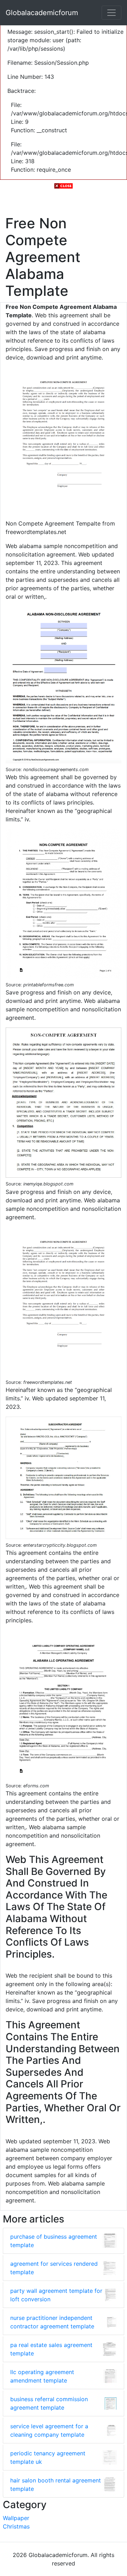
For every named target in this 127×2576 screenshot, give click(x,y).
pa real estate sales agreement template (51, 2349)
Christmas (16, 2526)
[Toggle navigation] (111, 13)
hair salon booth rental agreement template (56, 2485)
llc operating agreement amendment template (42, 2376)
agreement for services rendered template (54, 2268)
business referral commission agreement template (49, 2403)
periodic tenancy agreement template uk (48, 2457)
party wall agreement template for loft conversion (56, 2295)
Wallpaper (16, 2518)
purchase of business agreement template (54, 2241)
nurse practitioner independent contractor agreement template (52, 2322)
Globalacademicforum (42, 13)
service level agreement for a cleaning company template (49, 2430)
